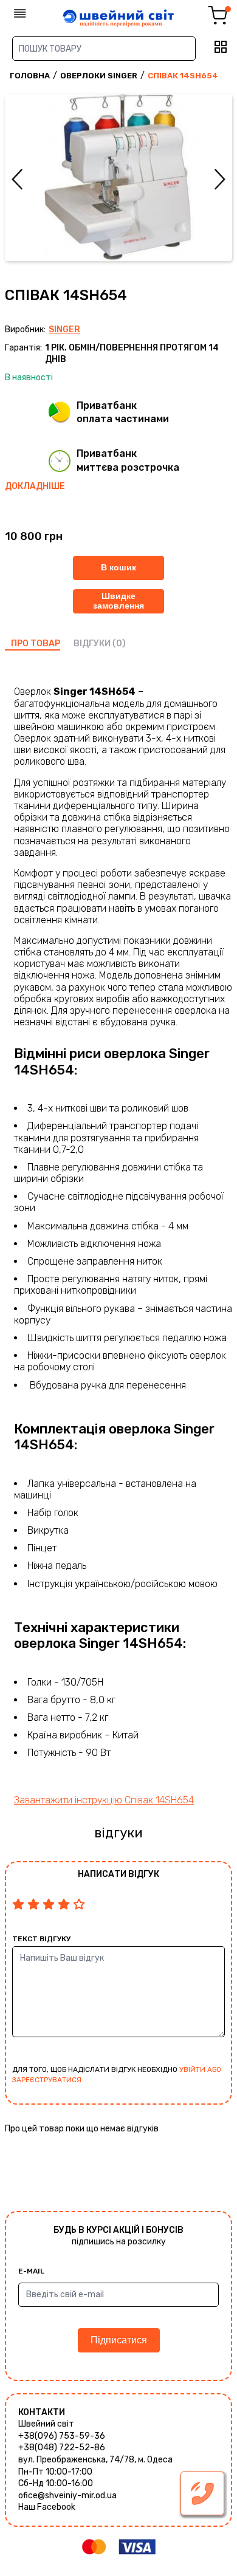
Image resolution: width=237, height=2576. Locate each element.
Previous (17, 179)
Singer (64, 330)
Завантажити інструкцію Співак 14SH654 (104, 1800)
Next (220, 179)
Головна (30, 76)
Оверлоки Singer (99, 76)
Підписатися (119, 2340)
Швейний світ (46, 2424)
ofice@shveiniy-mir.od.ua (67, 2496)
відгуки (92, 644)
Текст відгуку (41, 1939)
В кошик (118, 567)
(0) (119, 644)
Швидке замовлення (118, 600)
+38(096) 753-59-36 (62, 2436)
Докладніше (35, 486)
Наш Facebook (47, 2507)
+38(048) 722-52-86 (62, 2448)
